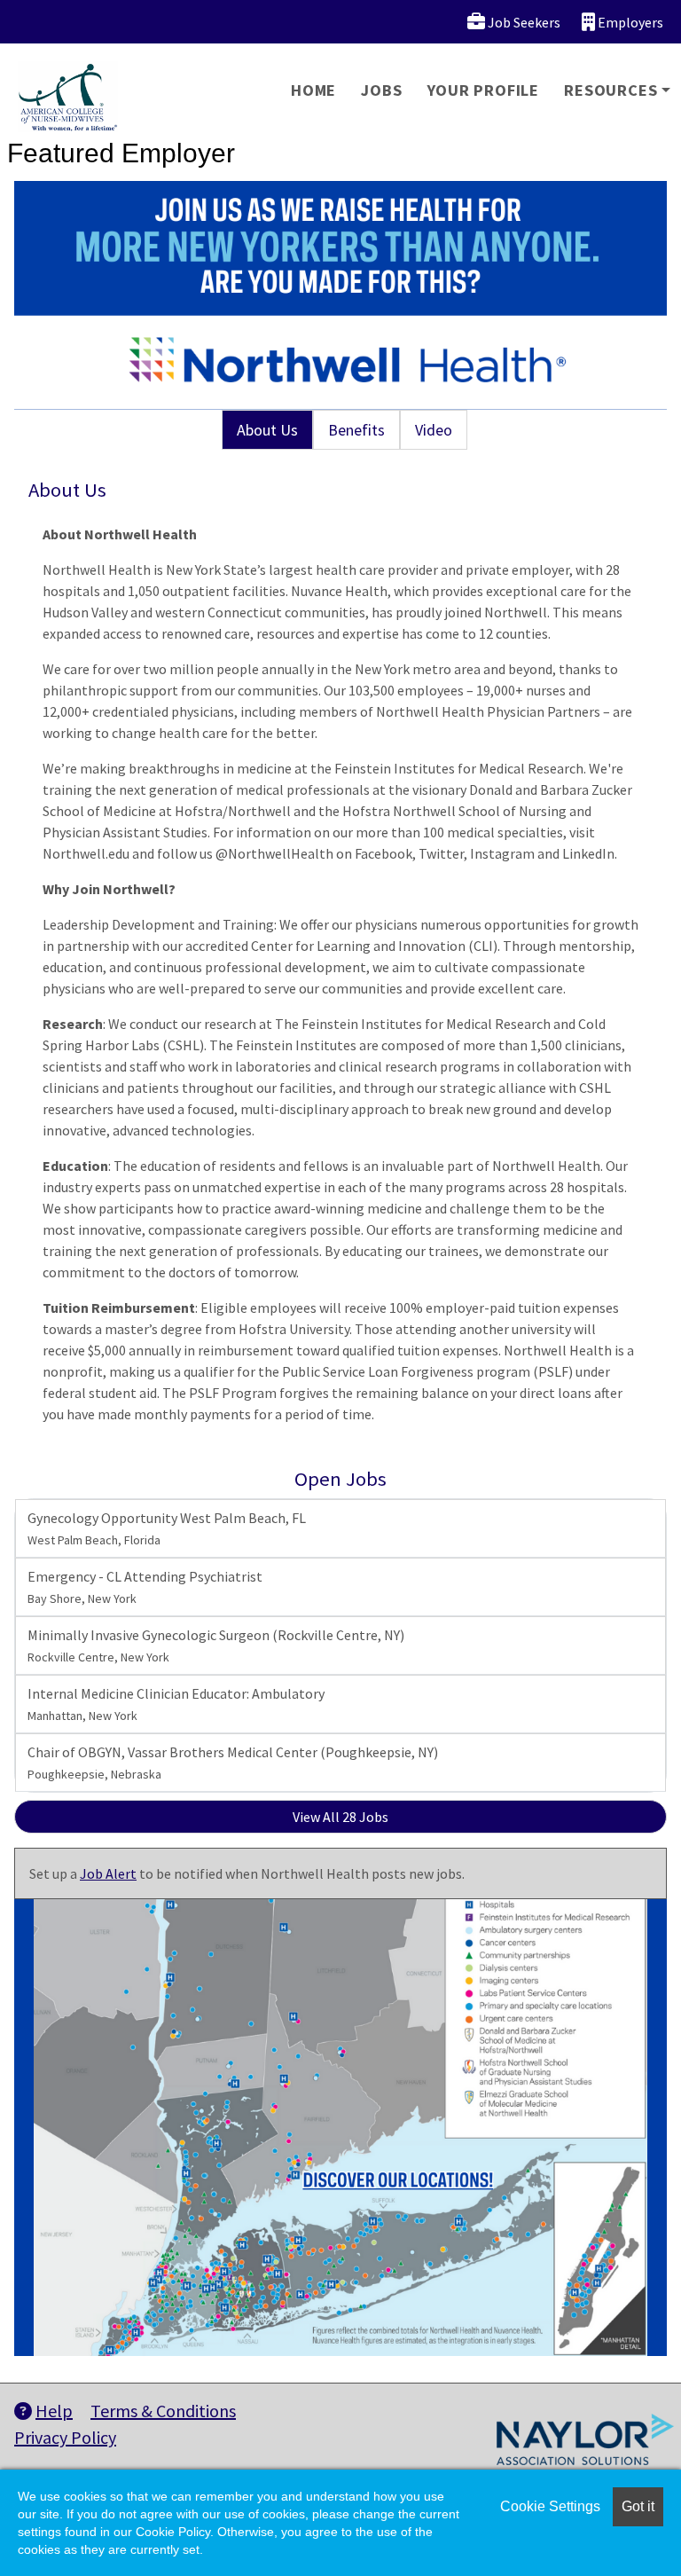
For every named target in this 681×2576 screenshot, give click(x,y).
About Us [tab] (267, 430)
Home (313, 90)
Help (54, 2411)
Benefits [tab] (356, 430)
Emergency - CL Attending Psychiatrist (145, 1587)
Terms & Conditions (163, 2411)
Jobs (381, 90)
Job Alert (108, 1873)
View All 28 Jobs (340, 1817)
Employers (629, 22)
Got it (638, 2506)
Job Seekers (523, 22)
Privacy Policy (65, 2437)
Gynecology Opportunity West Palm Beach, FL (167, 1528)
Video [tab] (434, 430)
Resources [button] (611, 90)
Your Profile (484, 90)
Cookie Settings (550, 2506)
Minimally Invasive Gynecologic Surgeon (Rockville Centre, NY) (216, 1645)
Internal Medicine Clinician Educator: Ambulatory (176, 1704)
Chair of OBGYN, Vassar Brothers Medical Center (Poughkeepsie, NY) (233, 1763)
